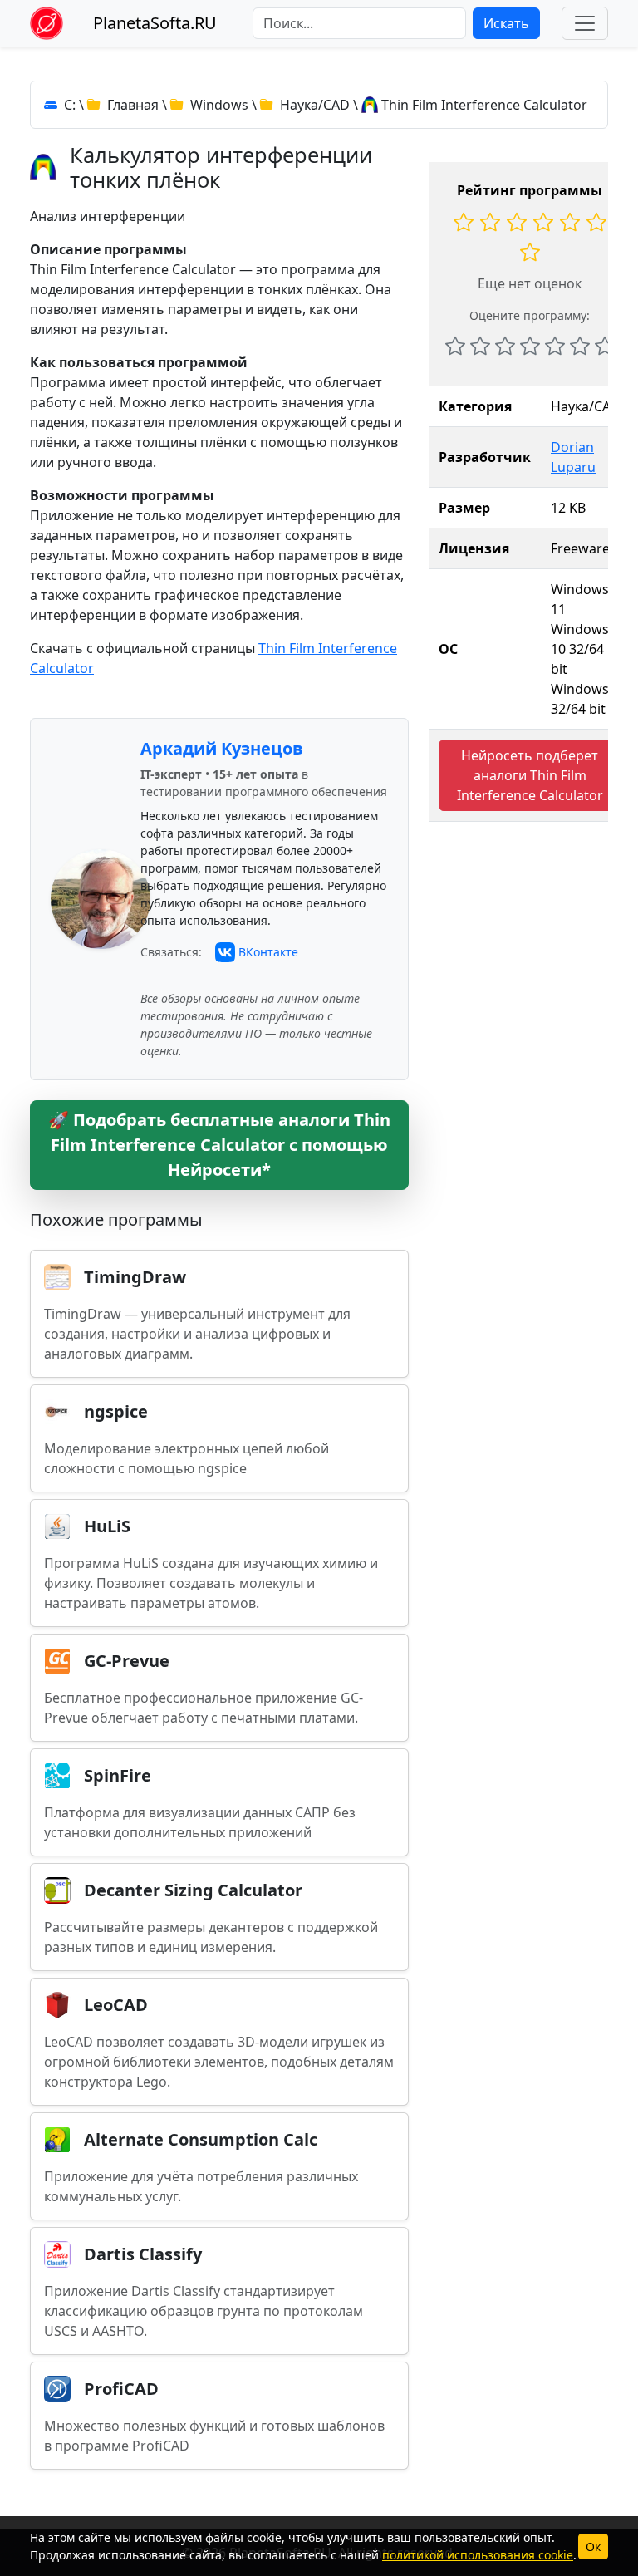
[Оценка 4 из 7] (530, 346)
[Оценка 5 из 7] (555, 346)
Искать (506, 23)
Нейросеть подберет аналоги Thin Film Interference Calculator (530, 775)
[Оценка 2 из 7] (480, 346)
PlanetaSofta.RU (155, 23)
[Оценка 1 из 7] (455, 346)
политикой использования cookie (478, 2555)
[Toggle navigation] (585, 23)
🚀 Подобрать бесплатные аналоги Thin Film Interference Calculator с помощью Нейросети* (219, 1145)
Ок (593, 2547)
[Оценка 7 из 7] (605, 346)
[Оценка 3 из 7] (505, 346)
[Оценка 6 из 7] (580, 346)
